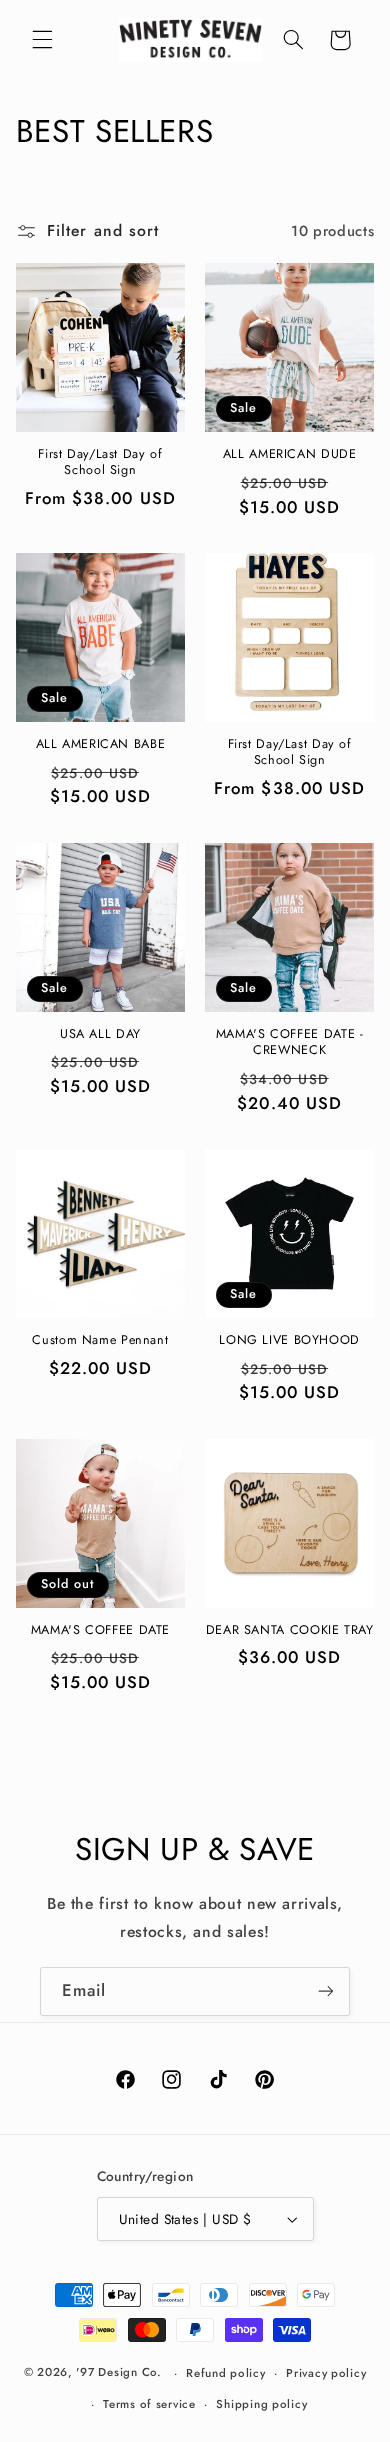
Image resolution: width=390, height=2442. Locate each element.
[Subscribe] (326, 1991)
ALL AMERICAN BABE (101, 744)
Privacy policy (326, 2373)
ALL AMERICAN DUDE (290, 454)
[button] (42, 40)
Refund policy (226, 2373)
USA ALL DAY (100, 1034)
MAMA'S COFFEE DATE (100, 1630)
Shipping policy (261, 2404)
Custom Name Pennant (100, 1340)
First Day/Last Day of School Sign (100, 462)
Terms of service (149, 2404)
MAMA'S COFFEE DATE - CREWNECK (290, 1042)
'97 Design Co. (118, 2373)
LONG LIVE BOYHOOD (289, 1340)
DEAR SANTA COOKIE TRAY (290, 1630)
